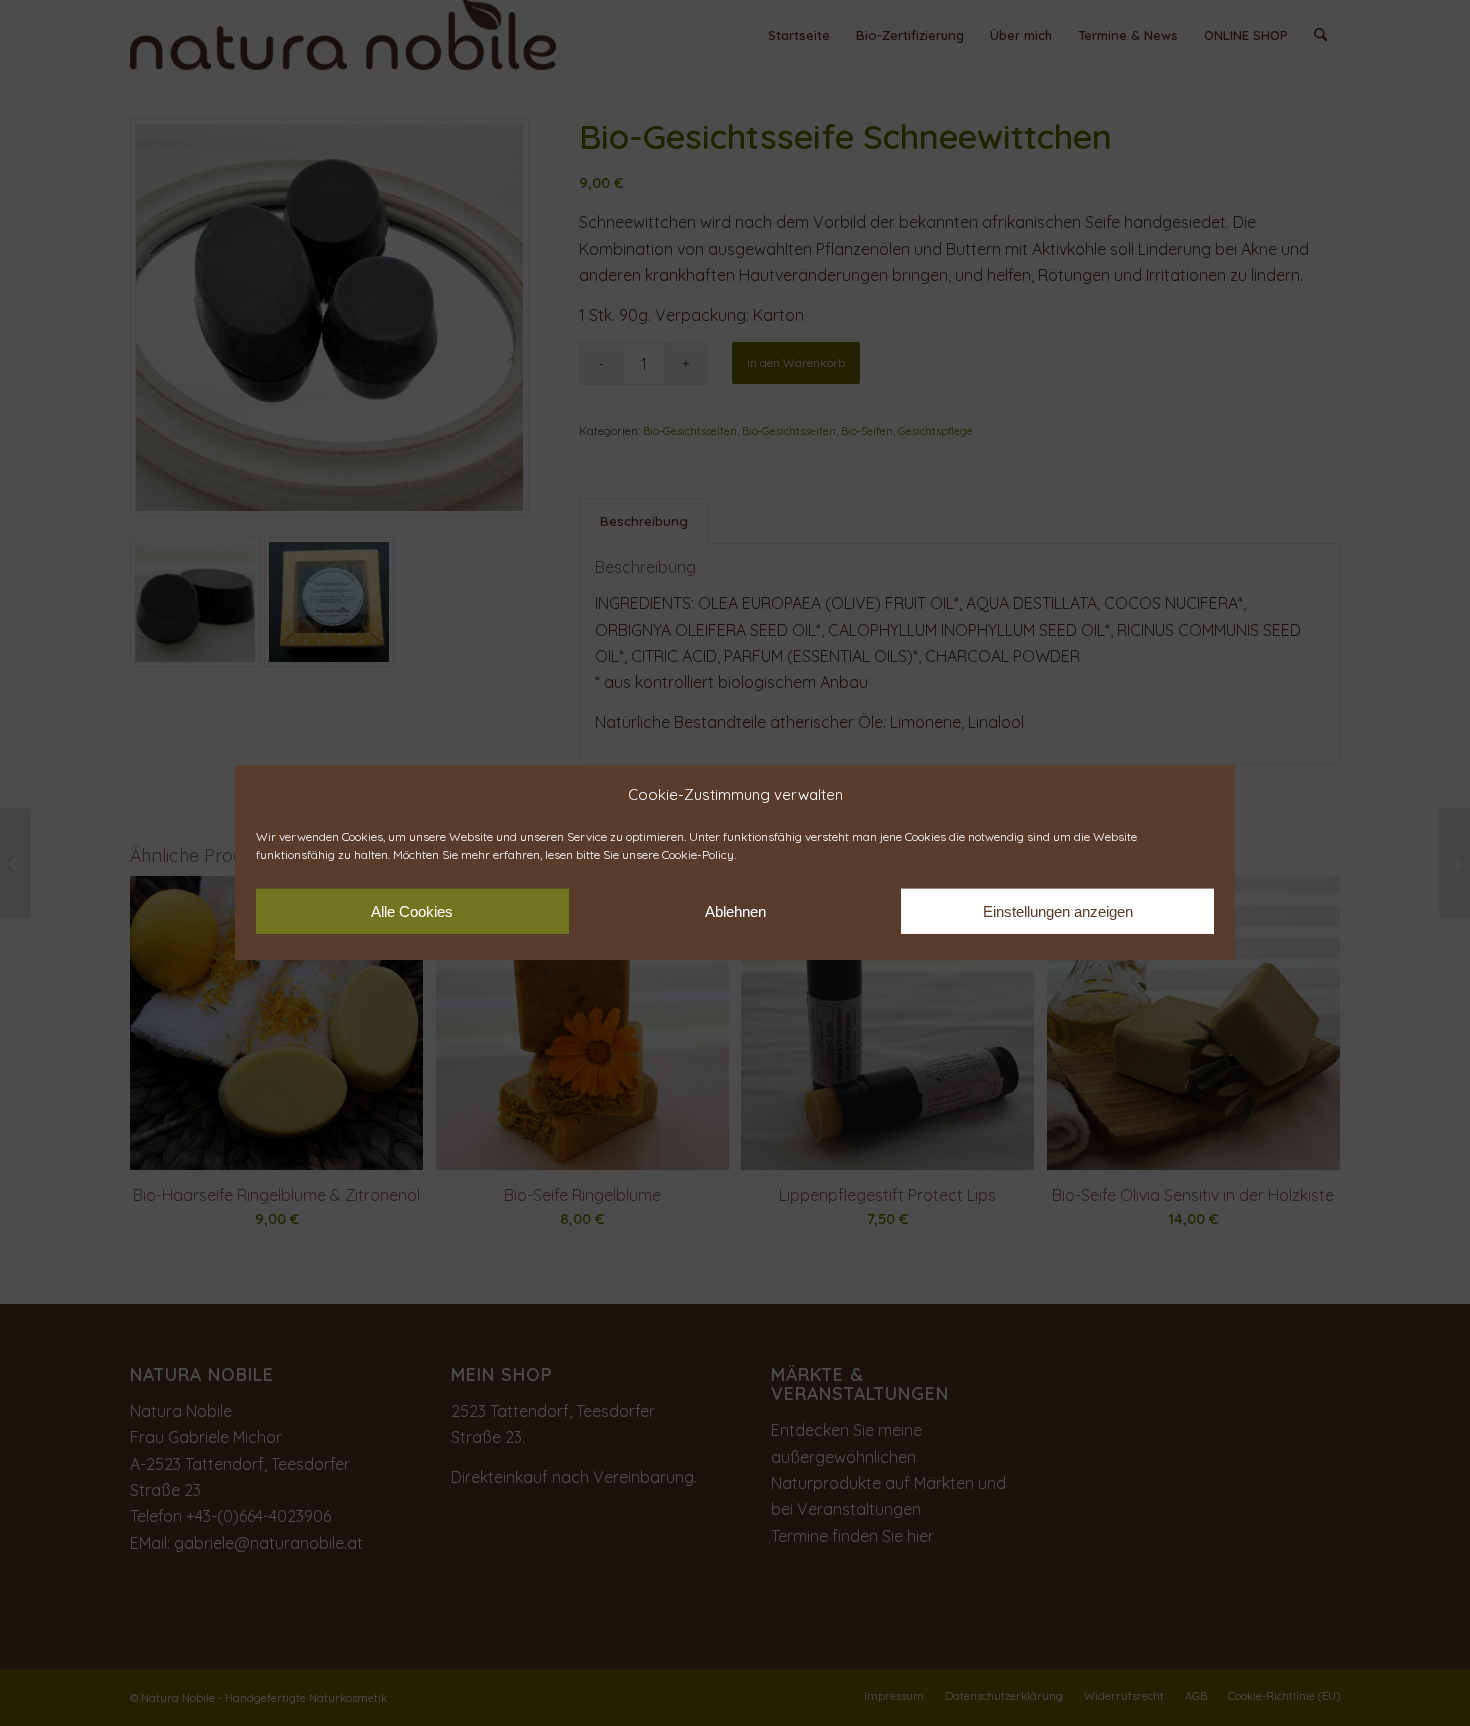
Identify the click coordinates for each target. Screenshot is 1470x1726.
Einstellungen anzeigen (1058, 911)
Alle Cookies (412, 911)
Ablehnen (735, 911)
